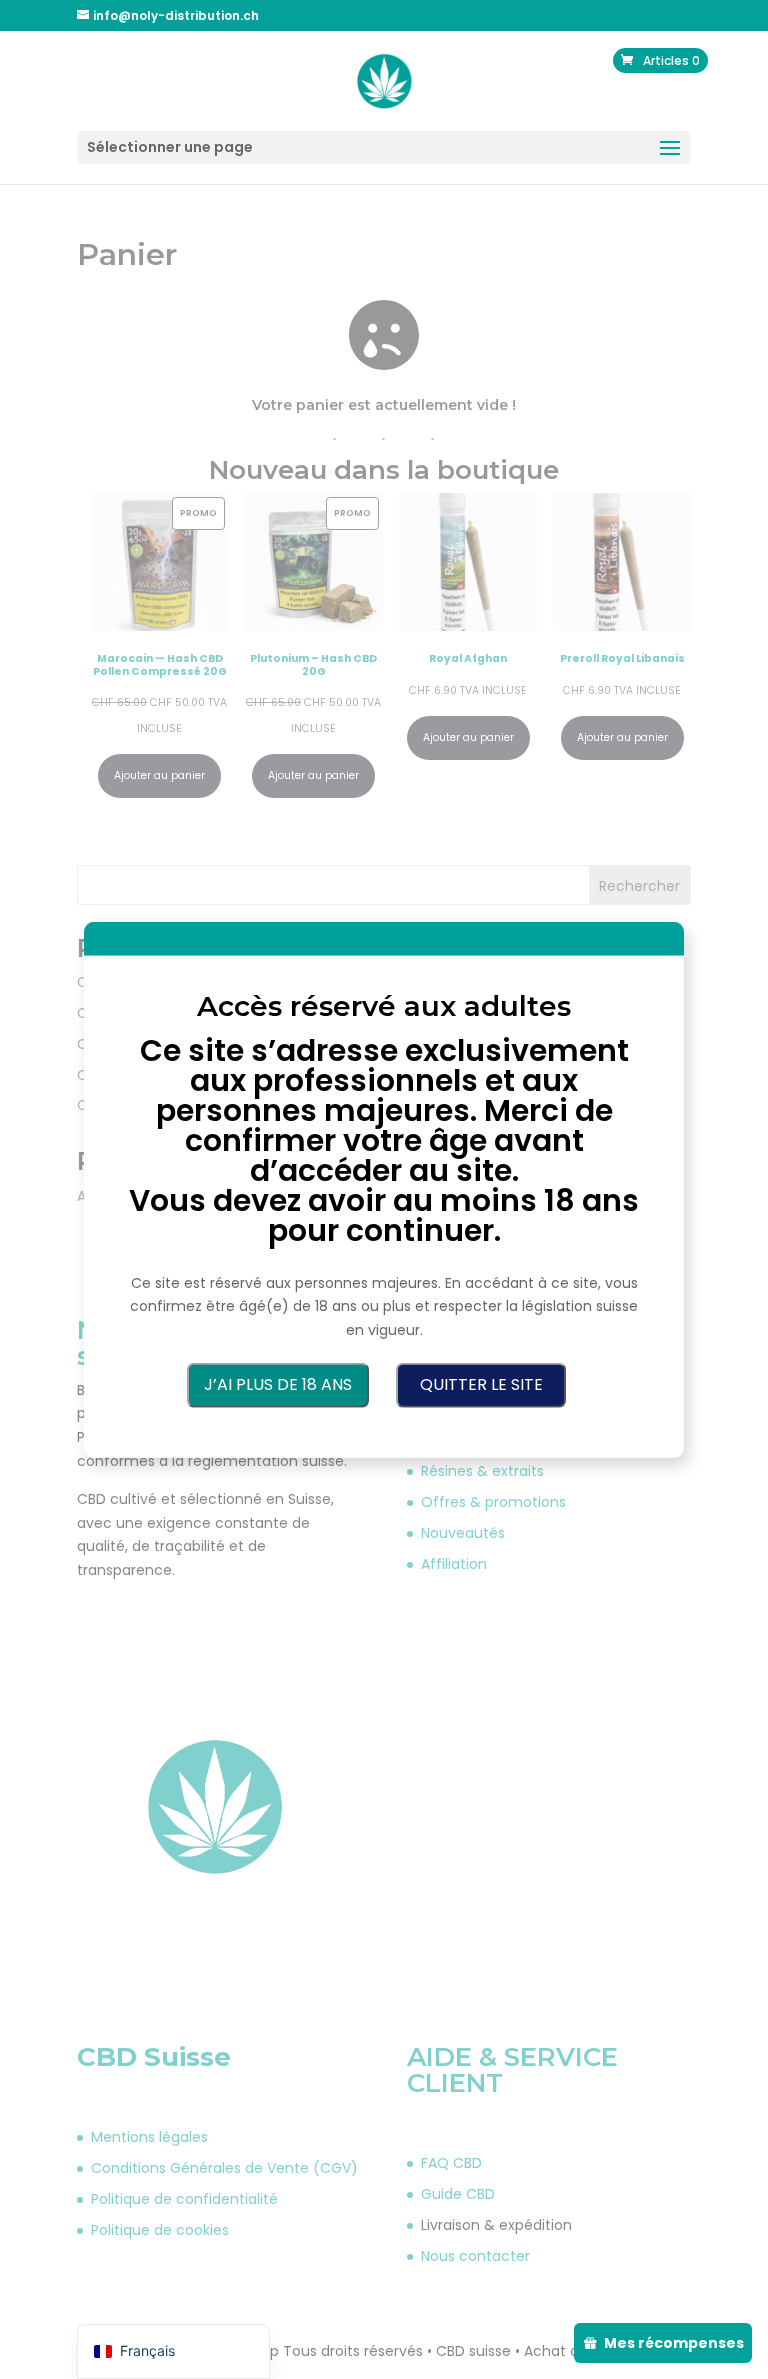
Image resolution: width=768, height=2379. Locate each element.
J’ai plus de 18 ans (278, 1384)
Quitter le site (481, 1384)
